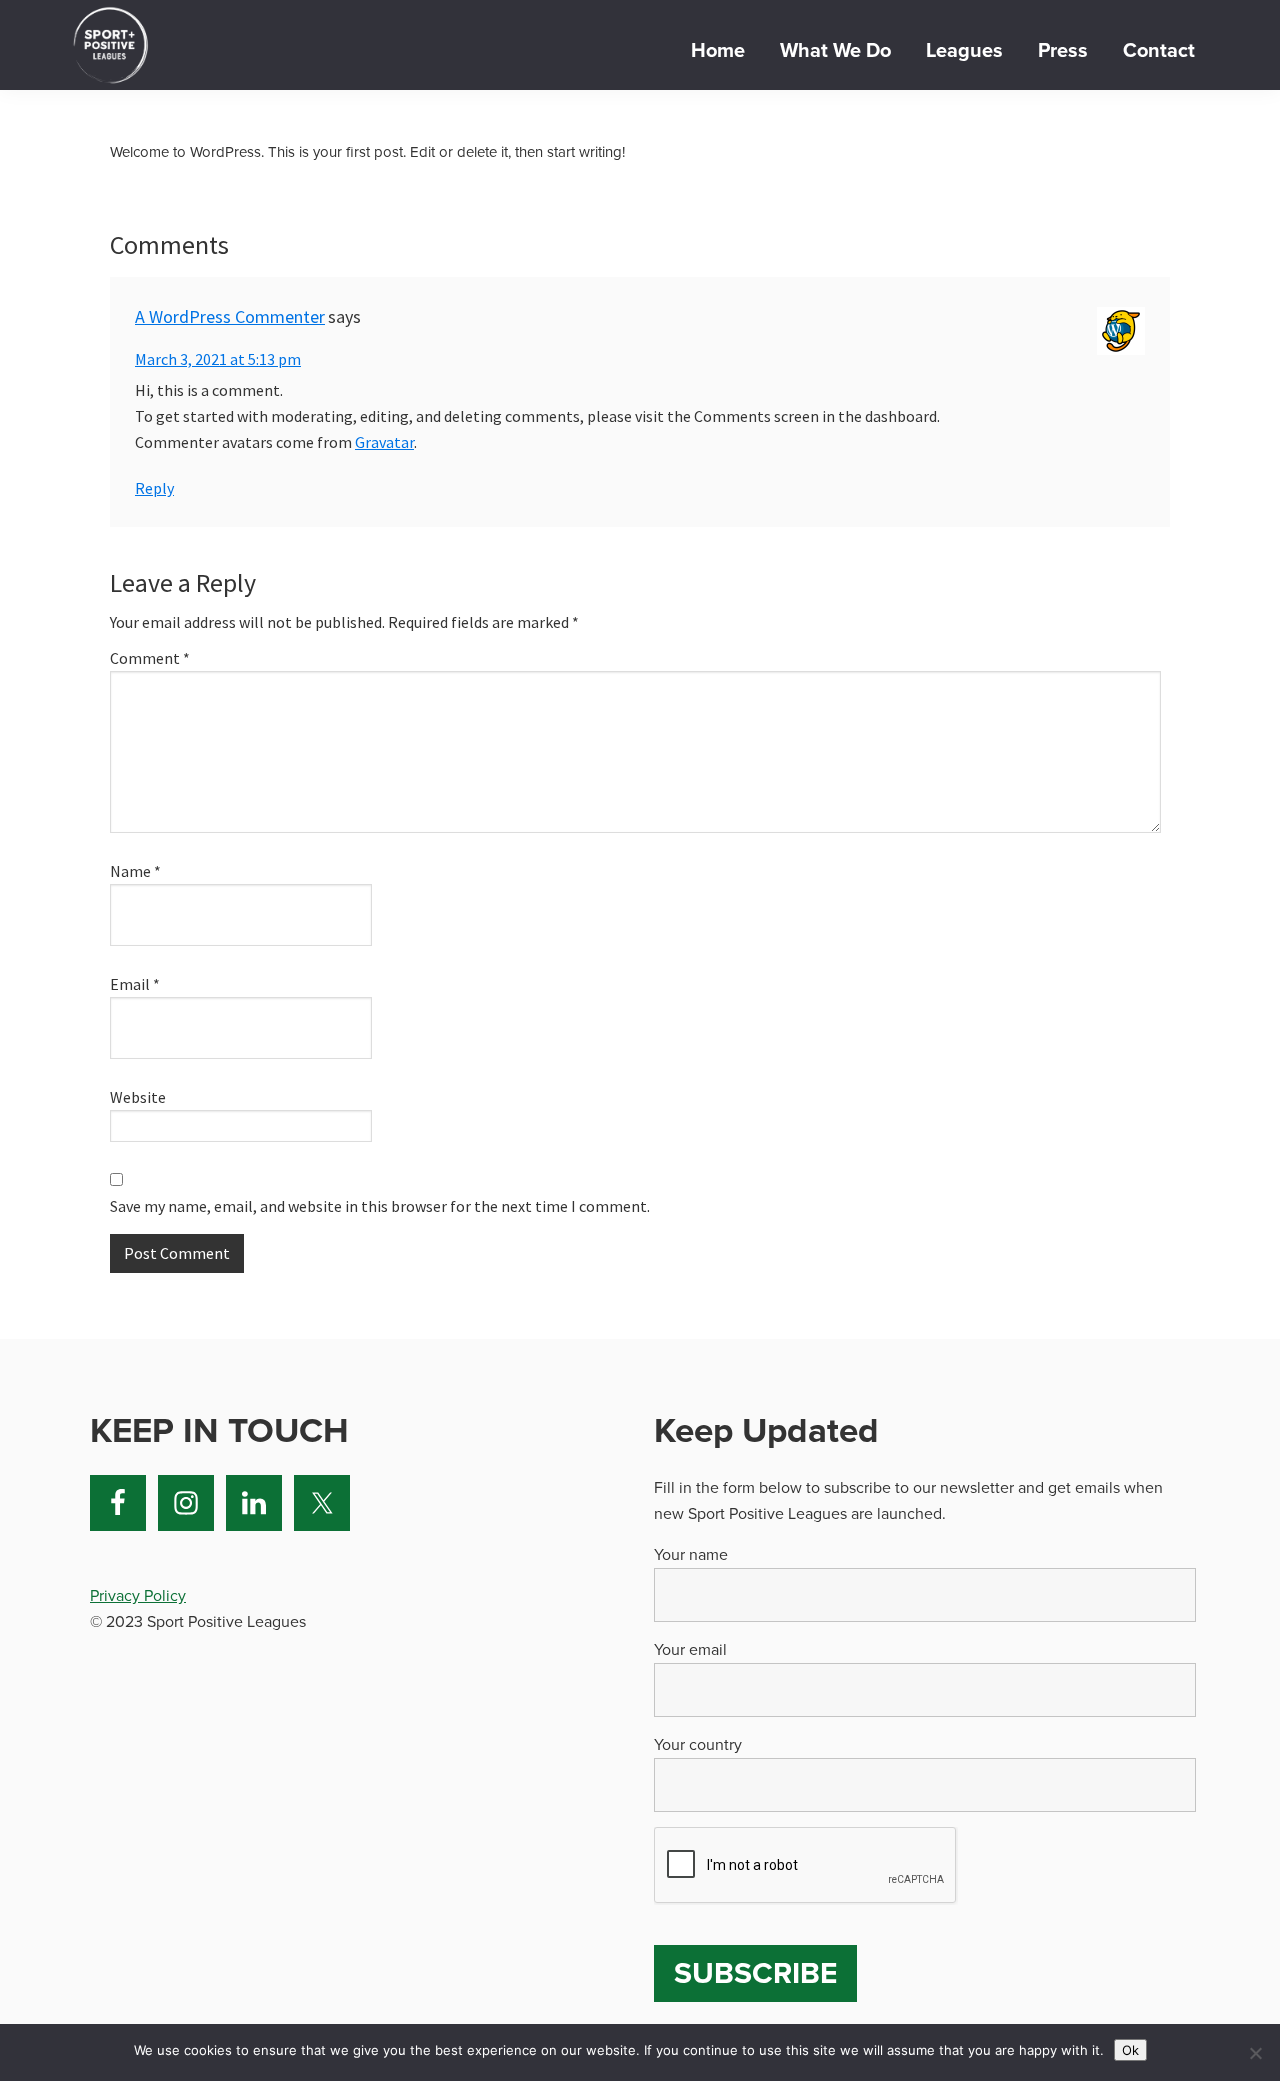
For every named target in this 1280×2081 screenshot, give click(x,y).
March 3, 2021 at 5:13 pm (218, 359)
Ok (1130, 2050)
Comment (150, 658)
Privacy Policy (138, 1596)
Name (135, 871)
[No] (1255, 2053)
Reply (154, 488)
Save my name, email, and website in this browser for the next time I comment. (380, 1206)
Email (135, 984)
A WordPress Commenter (230, 316)
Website (138, 1097)
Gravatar (384, 442)
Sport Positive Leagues (110, 45)
